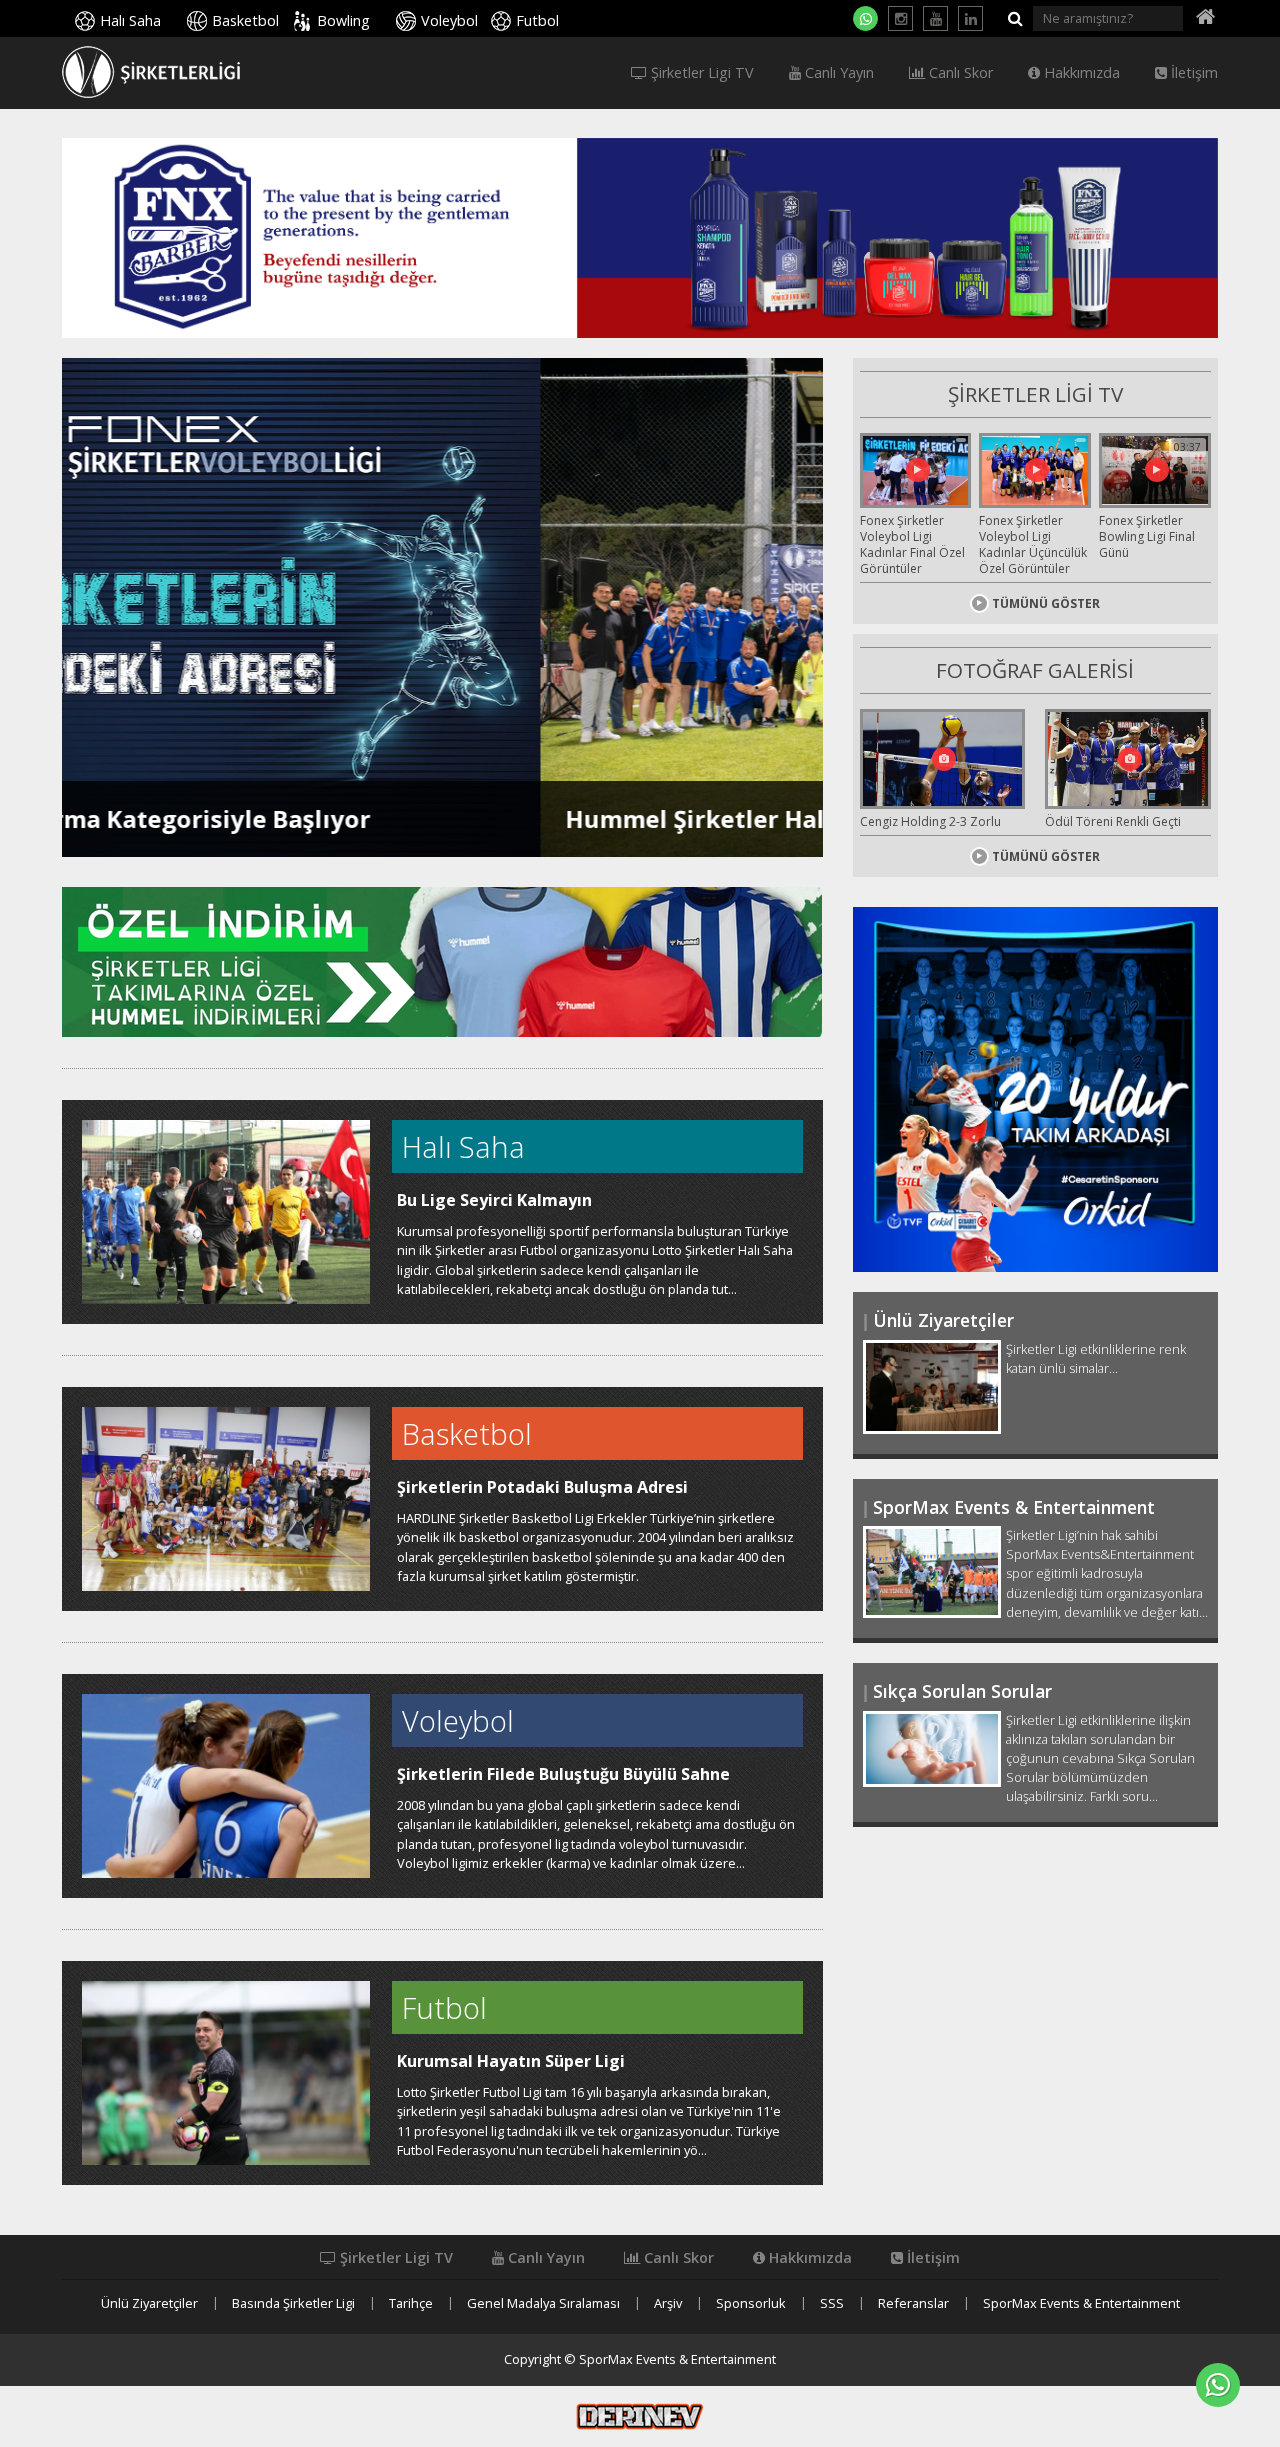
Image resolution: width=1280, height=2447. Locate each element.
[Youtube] (935, 18)
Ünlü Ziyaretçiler (149, 2303)
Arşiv (668, 2303)
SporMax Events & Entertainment (1081, 2303)
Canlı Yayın (837, 73)
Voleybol (449, 20)
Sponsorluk (751, 2303)
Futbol (537, 20)
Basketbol (245, 20)
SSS (832, 2303)
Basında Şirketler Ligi (293, 2303)
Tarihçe (411, 2303)
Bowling (343, 20)
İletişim (1192, 73)
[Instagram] (900, 18)
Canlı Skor (959, 73)
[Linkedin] (970, 18)
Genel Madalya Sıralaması (543, 2303)
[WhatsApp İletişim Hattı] (865, 18)
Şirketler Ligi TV (700, 73)
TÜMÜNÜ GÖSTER (1046, 603)
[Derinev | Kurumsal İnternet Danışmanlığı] (640, 2415)
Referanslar (913, 2303)
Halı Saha (130, 20)
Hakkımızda (1080, 73)
